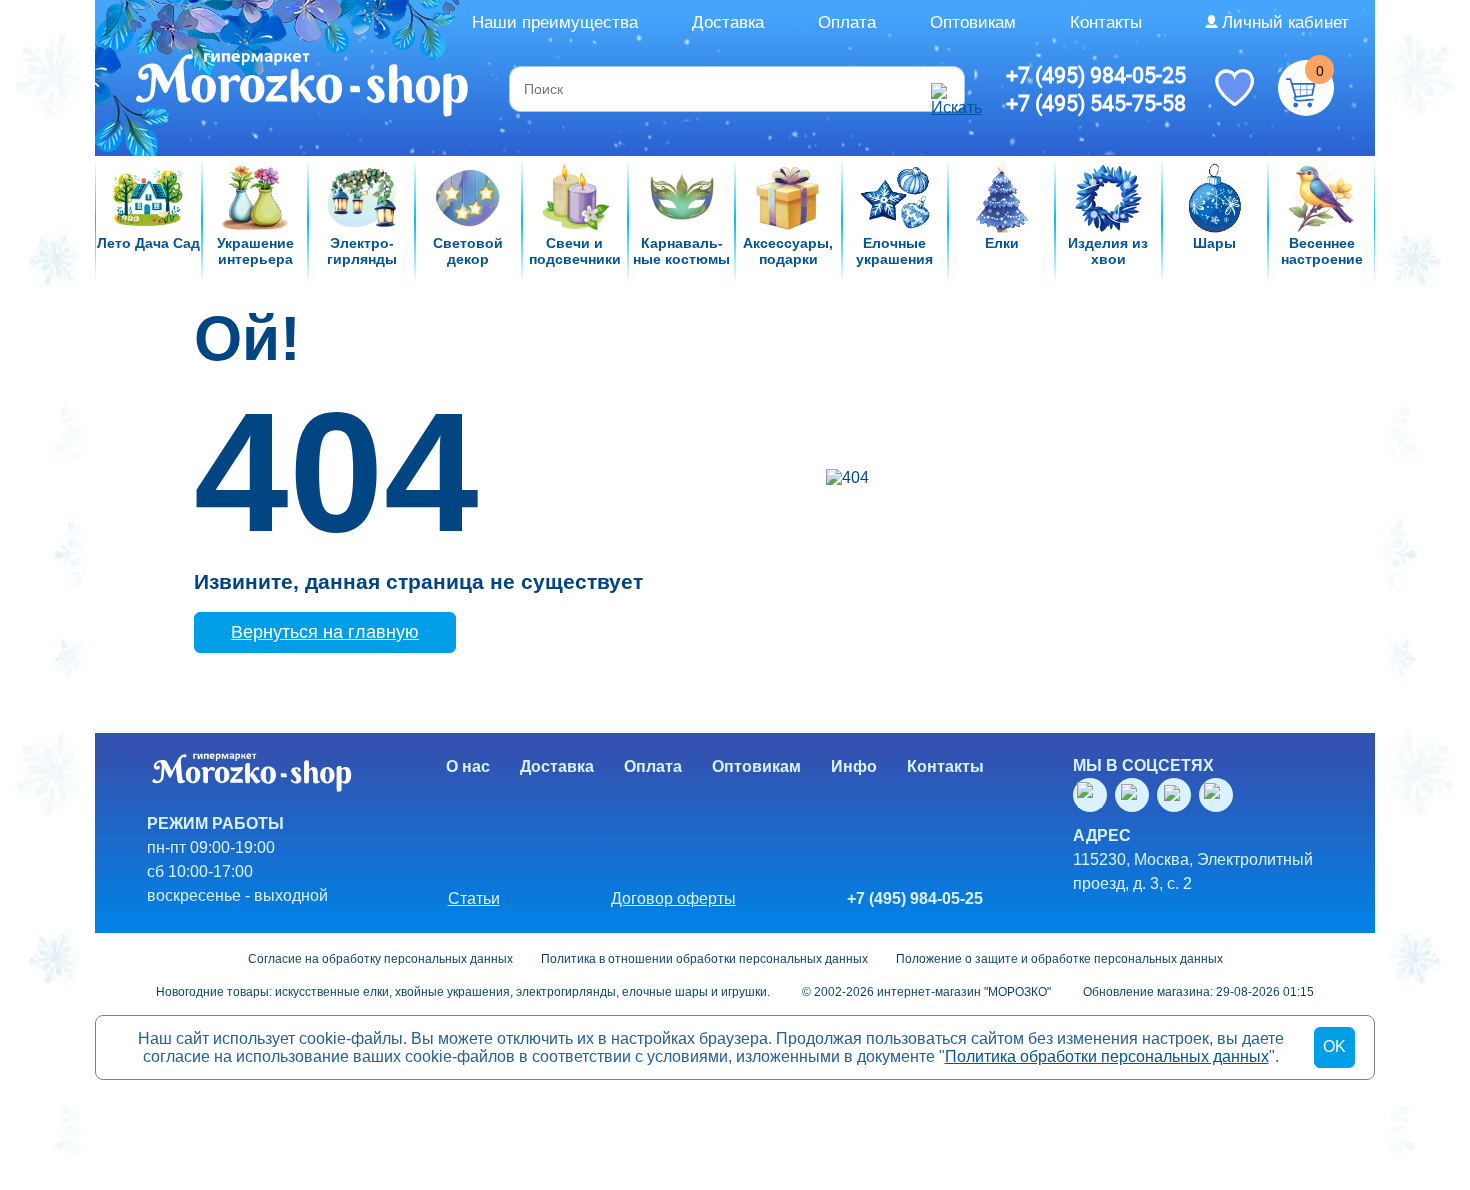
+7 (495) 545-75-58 (1096, 103)
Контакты (1106, 22)
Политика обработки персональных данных (1107, 1056)
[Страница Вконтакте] (1094, 795)
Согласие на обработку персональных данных (380, 959)
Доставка (728, 22)
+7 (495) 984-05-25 (1096, 75)
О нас (468, 766)
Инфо (854, 766)
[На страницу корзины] (1306, 88)
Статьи (474, 898)
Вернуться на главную (325, 632)
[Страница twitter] (1178, 795)
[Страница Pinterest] (1220, 795)
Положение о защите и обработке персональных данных (1059, 959)
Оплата (847, 22)
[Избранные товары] (1234, 86)
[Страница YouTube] (1136, 795)
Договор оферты (673, 898)
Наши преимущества (555, 22)
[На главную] (303, 87)
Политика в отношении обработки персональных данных (704, 959)
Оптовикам (973, 22)
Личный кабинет (1285, 22)
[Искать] (945, 89)
